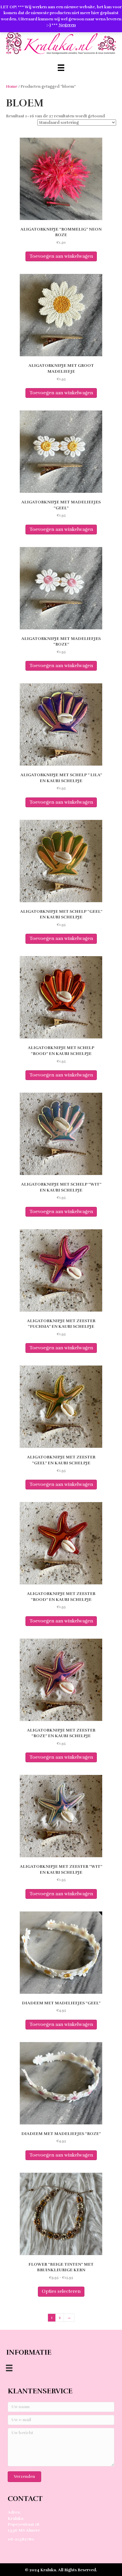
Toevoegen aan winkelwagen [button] (61, 256)
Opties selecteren (61, 2291)
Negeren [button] (67, 25)
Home (12, 87)
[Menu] (61, 68)
